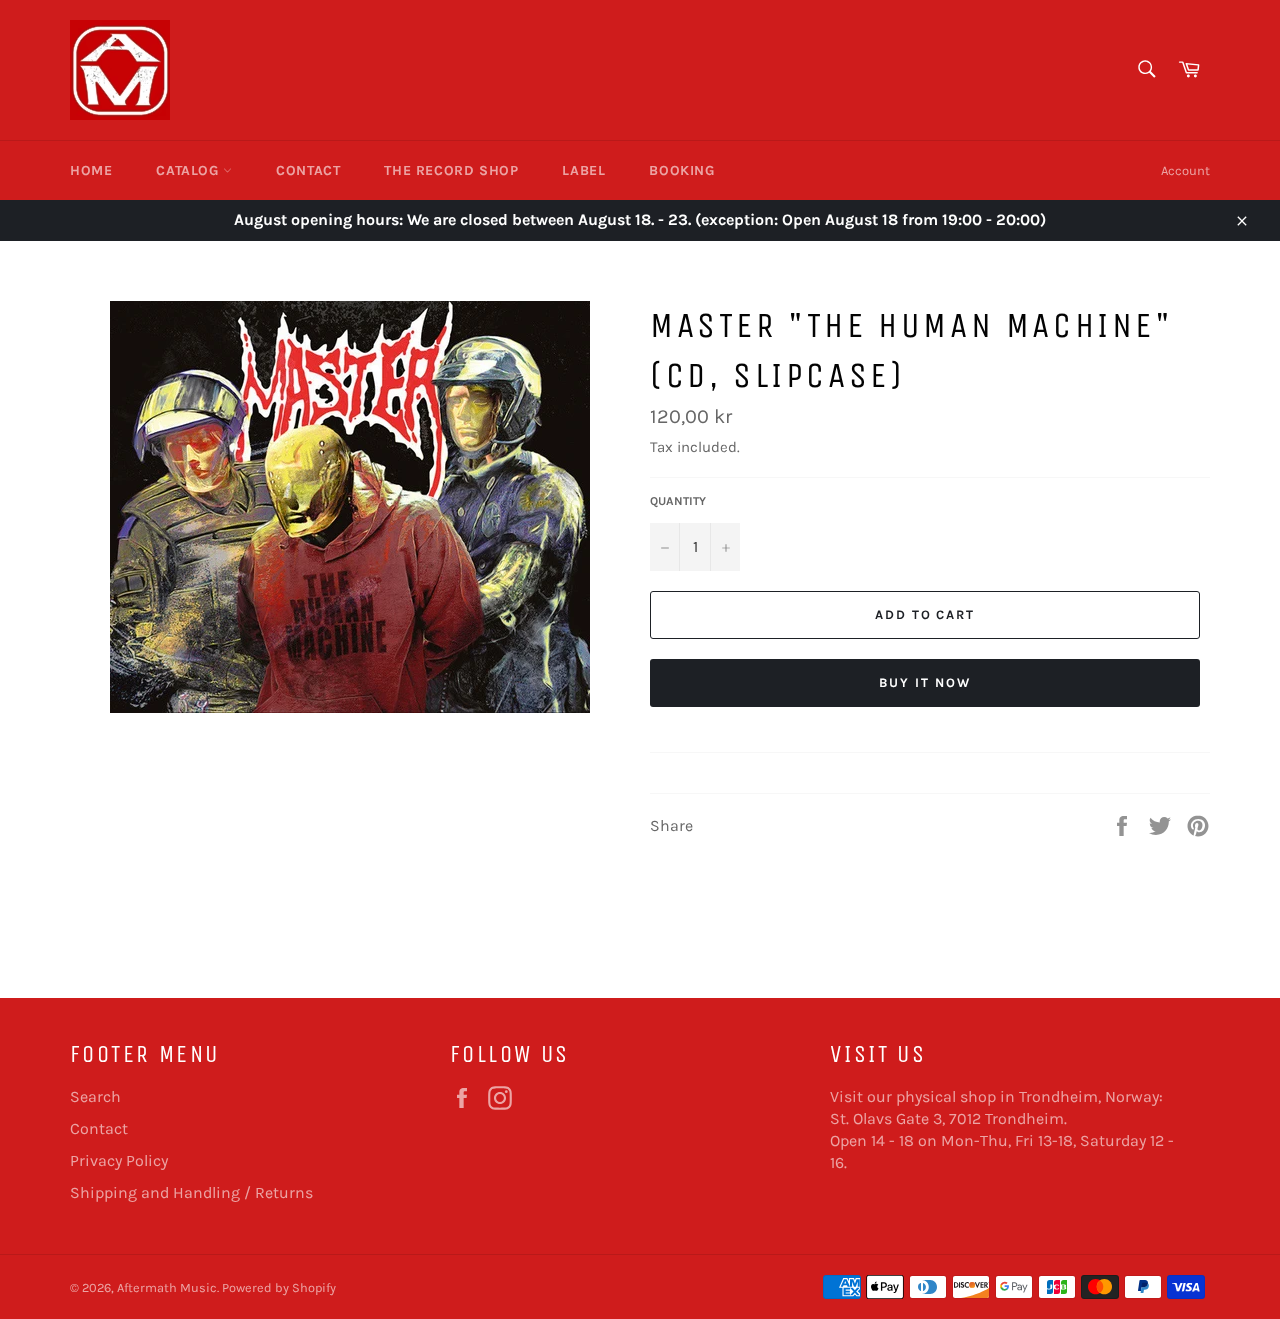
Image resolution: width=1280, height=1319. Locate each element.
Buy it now (925, 682)
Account (1185, 170)
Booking (681, 170)
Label (583, 170)
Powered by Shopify (279, 1287)
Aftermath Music (167, 1287)
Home (91, 170)
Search (95, 1096)
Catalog (189, 170)
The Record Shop (451, 170)
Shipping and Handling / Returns (191, 1192)
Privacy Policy (119, 1160)
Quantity (678, 501)
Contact (308, 170)
